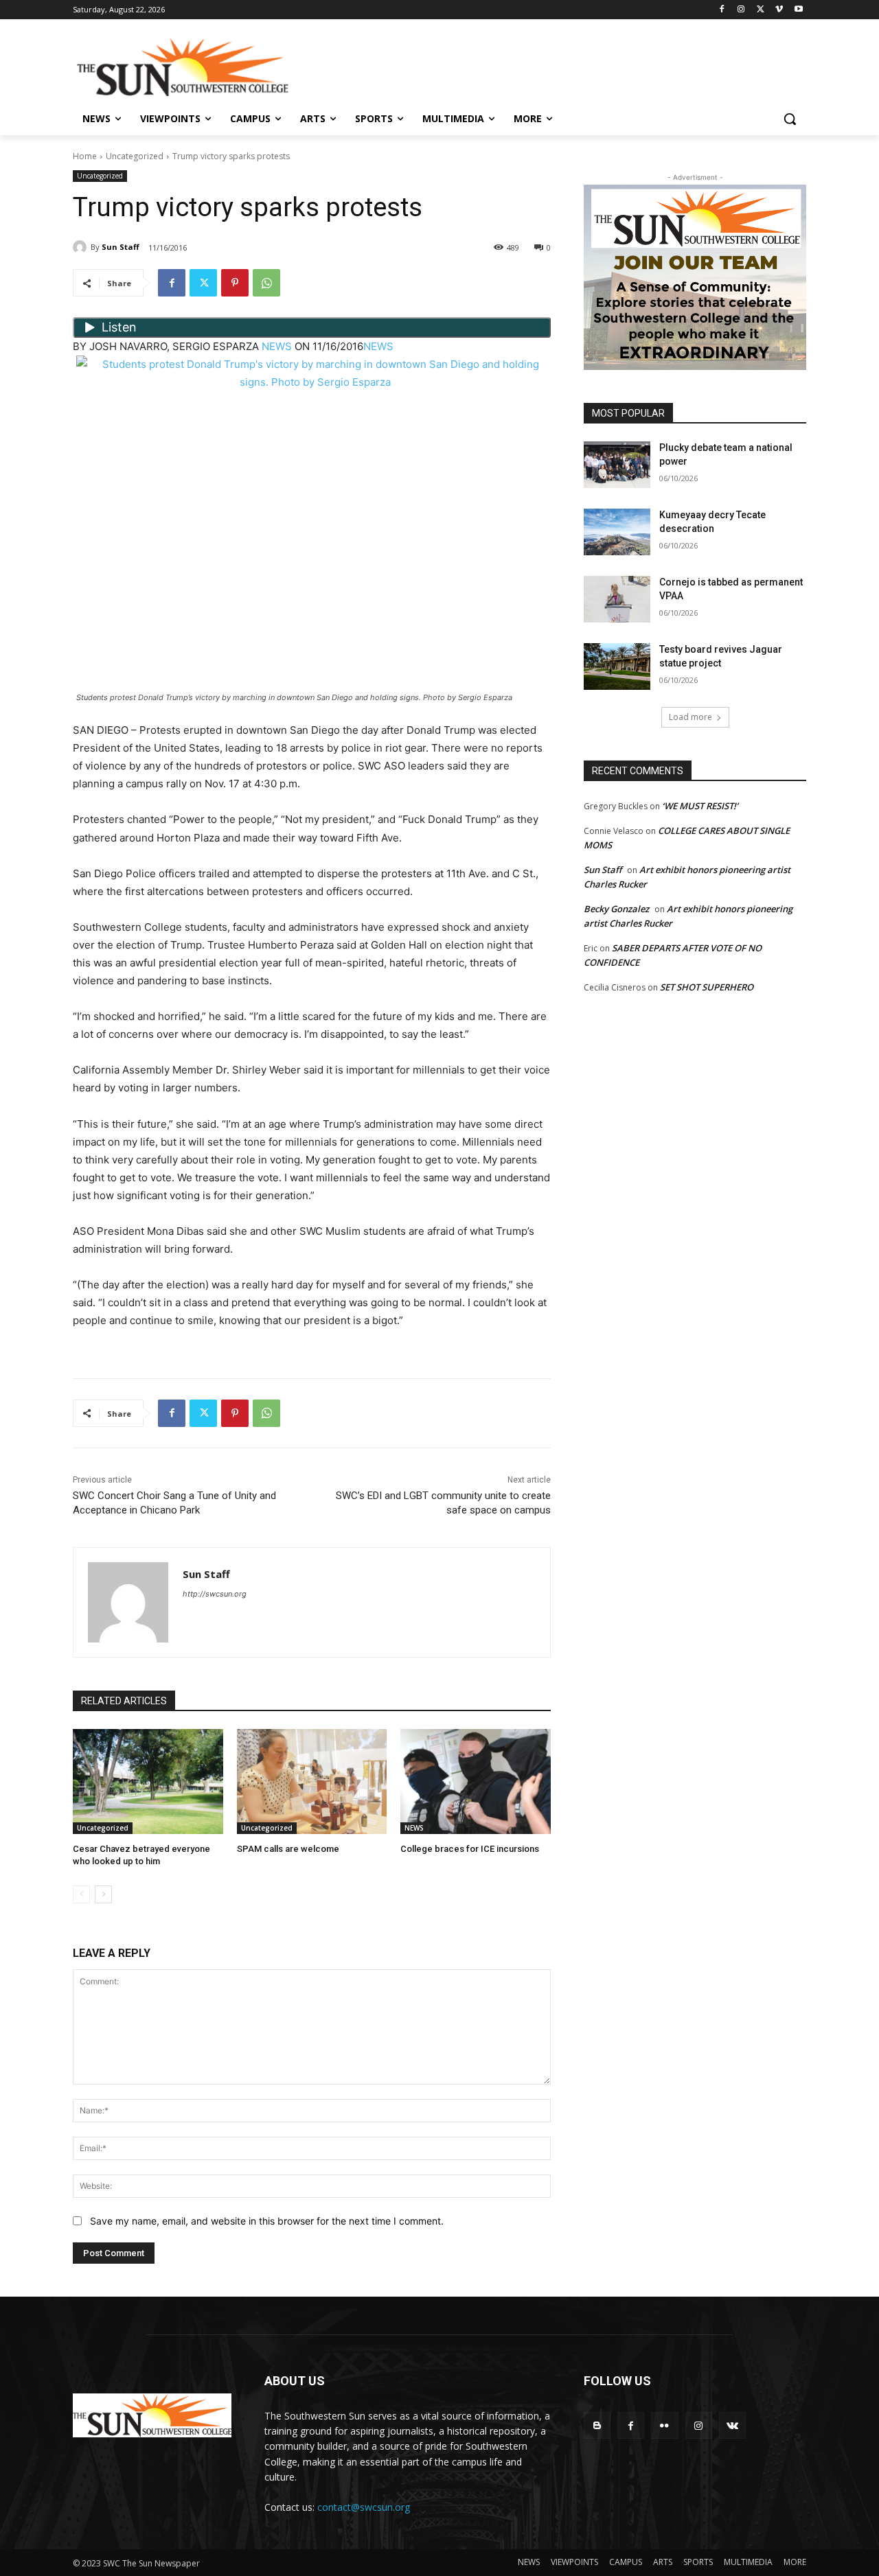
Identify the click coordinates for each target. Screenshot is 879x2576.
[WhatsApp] (266, 283)
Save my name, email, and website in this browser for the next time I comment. (267, 2221)
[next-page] (103, 1894)
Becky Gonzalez (616, 909)
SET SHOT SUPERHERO (707, 987)
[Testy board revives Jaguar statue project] (617, 666)
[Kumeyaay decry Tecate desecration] (617, 532)
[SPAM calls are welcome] (312, 1782)
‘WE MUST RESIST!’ (700, 806)
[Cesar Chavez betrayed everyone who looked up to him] (148, 1782)
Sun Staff (121, 247)
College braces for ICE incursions (470, 1849)
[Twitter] (761, 10)
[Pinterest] (235, 283)
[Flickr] (664, 2425)
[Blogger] (597, 2425)
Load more (690, 717)
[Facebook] (722, 10)
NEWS (277, 346)
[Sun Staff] (82, 247)
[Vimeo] (779, 10)
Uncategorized (135, 156)
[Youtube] (798, 10)
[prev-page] (81, 1894)
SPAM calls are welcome (288, 1849)
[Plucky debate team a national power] (617, 465)
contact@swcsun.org (364, 2507)
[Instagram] (741, 10)
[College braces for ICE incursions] (476, 1782)
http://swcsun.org (215, 1594)
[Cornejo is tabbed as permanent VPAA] (617, 599)
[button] (790, 119)
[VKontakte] (732, 2425)
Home (85, 156)
